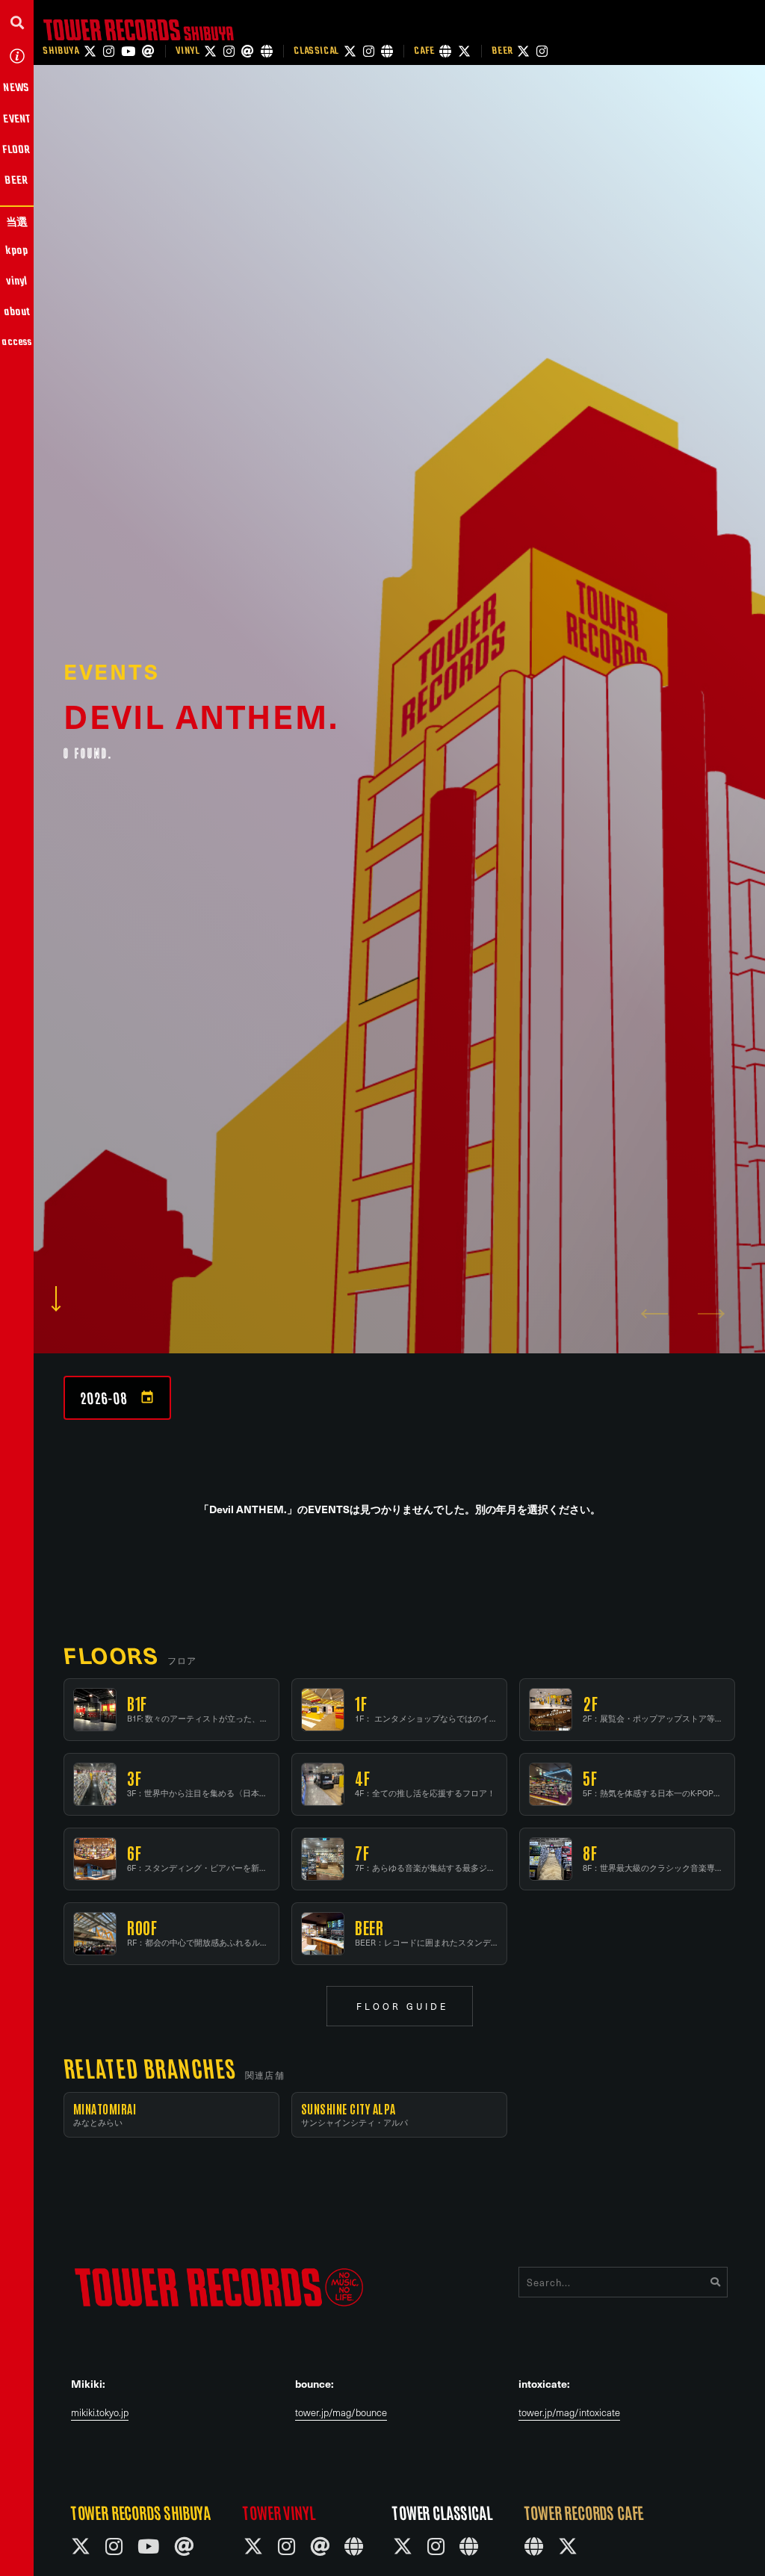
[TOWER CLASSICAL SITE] (469, 2546)
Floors (111, 1655)
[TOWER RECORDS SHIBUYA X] (81, 2546)
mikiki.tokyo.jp (100, 2413)
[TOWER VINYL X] (253, 2546)
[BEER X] (523, 51)
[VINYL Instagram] (229, 51)
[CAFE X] (464, 51)
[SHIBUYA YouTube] (128, 51)
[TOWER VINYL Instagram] (287, 2546)
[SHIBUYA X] (90, 51)
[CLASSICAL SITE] (387, 51)
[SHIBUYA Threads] (148, 51)
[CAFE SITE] (445, 51)
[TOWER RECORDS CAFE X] (568, 2546)
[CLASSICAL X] (350, 51)
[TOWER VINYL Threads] (320, 2546)
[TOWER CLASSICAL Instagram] (436, 2546)
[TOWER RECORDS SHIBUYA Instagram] (114, 2546)
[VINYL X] (210, 51)
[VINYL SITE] (267, 51)
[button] (17, 22)
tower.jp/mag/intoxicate (569, 2413)
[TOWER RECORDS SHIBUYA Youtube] (148, 2546)
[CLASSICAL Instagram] (369, 51)
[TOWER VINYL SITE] (354, 2546)
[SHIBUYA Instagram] (109, 51)
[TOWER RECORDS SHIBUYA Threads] (184, 2546)
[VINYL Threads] (248, 51)
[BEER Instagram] (542, 51)
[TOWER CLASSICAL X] (403, 2546)
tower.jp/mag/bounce (341, 2413)
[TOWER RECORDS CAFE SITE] (534, 2546)
